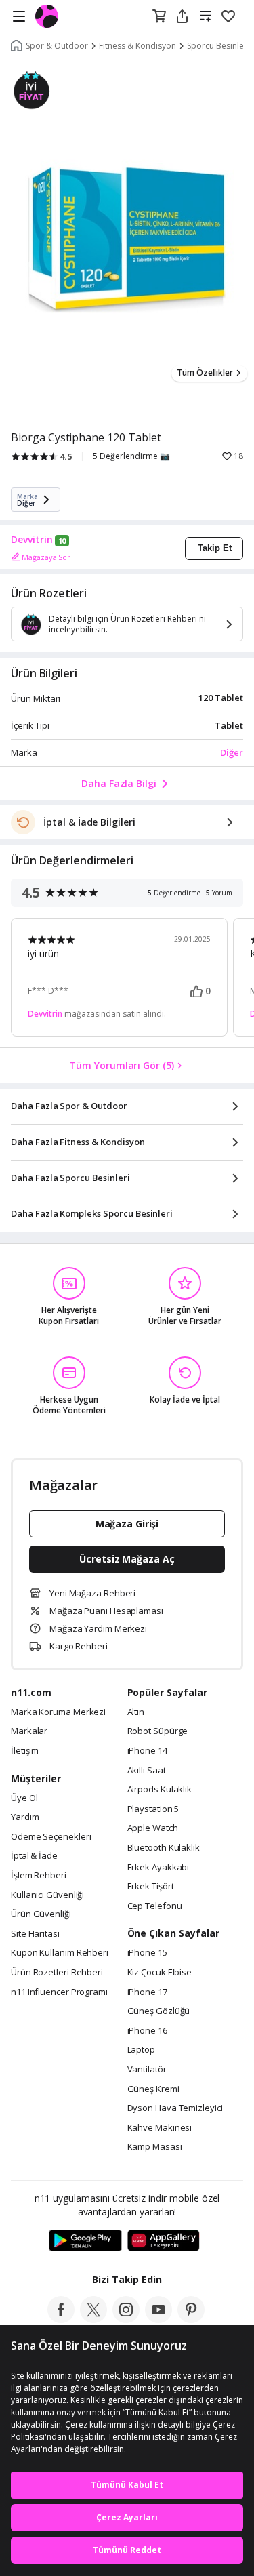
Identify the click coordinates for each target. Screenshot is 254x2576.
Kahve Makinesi (160, 2128)
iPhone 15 (147, 1953)
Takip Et (215, 548)
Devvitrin (32, 540)
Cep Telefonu (155, 1906)
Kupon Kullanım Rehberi (60, 1953)
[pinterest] (191, 2319)
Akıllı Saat (147, 1771)
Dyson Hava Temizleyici (175, 2108)
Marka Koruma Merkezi (58, 1712)
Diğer (232, 752)
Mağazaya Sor (46, 557)
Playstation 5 (153, 1809)
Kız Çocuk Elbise (160, 1973)
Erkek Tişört (151, 1887)
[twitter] (93, 2319)
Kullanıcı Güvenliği (47, 1895)
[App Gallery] (164, 2241)
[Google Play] (85, 2241)
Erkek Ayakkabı (158, 1868)
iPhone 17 (147, 1992)
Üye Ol (24, 1798)
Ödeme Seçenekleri (51, 1837)
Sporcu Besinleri (218, 46)
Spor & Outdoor (57, 46)
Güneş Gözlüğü (159, 2011)
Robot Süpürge (158, 1731)
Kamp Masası (155, 2147)
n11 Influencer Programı (59, 1992)
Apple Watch (153, 1828)
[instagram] (126, 2319)
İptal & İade (34, 1856)
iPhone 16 (147, 2031)
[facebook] (61, 2319)
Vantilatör (147, 2070)
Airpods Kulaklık (160, 1790)
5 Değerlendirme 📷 (131, 456)
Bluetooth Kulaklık (164, 1848)
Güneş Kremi (153, 2089)
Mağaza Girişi (127, 1524)
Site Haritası (35, 1934)
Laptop (141, 2050)
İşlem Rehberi (39, 1876)
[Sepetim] (159, 17)
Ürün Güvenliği (41, 1914)
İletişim (25, 1751)
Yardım (25, 1817)
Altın (136, 1712)
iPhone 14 (147, 1751)
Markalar (29, 1731)
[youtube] (158, 2319)
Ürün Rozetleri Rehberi (57, 1973)
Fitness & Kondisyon (137, 46)
